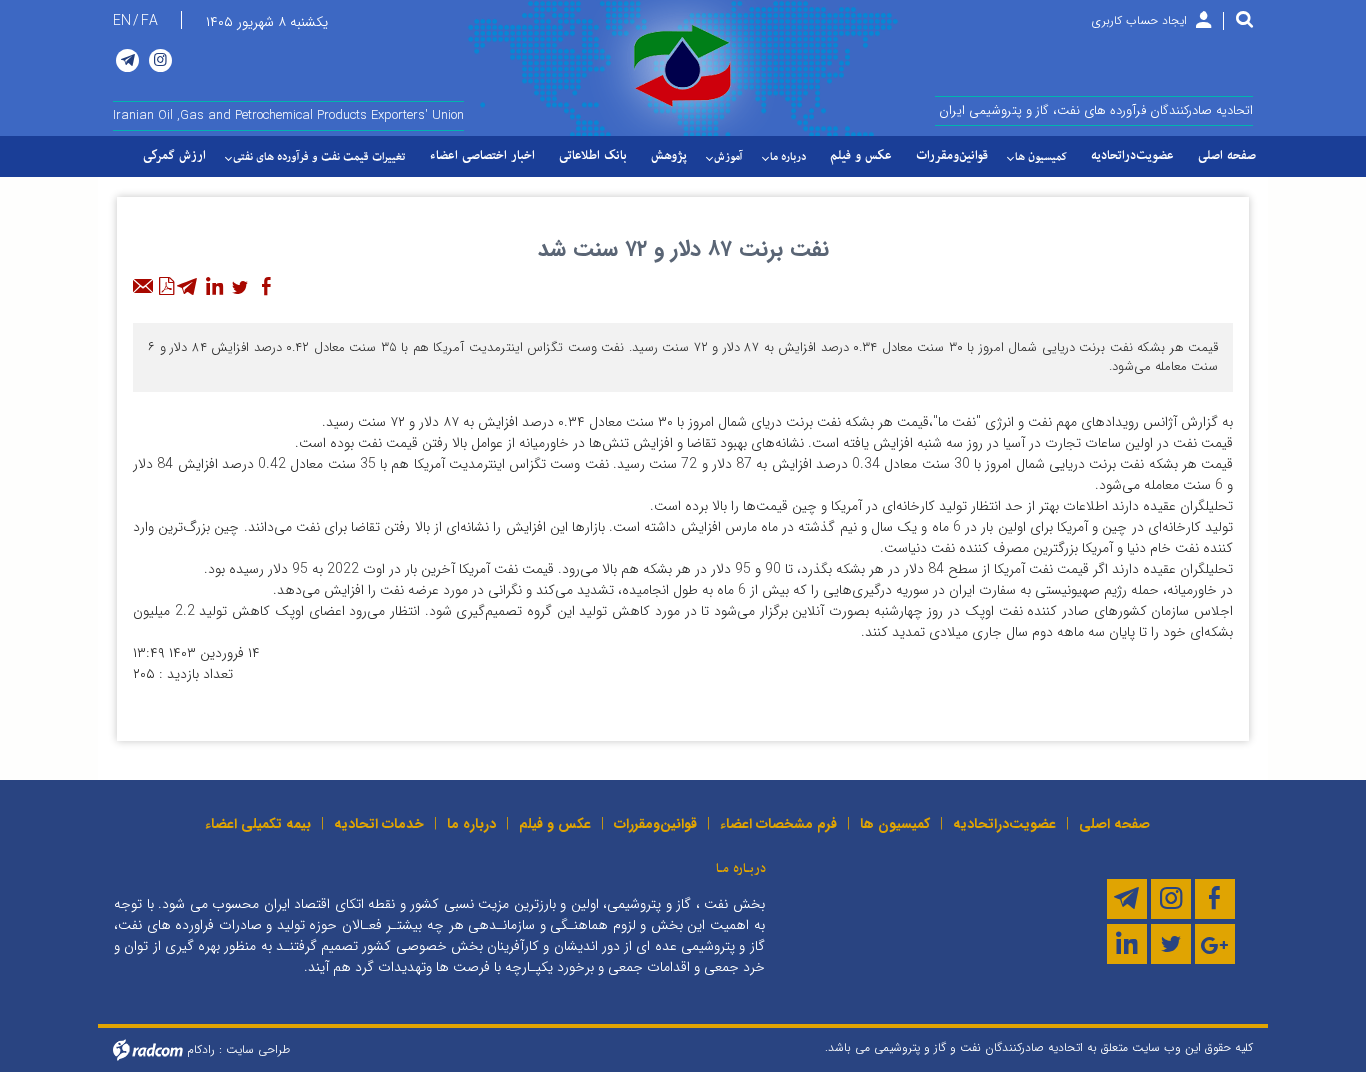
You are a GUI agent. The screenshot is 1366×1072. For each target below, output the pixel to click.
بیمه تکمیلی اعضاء (258, 824)
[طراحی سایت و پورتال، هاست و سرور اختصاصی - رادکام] (148, 1048)
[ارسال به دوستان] (144, 287)
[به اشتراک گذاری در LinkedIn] (214, 287)
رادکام (201, 1048)
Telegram (127, 60)
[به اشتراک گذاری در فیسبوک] (266, 287)
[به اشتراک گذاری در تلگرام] (188, 287)
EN (122, 21)
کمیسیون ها (895, 824)
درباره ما (471, 824)
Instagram (160, 60)
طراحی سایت (258, 1048)
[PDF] (166, 287)
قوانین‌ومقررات (655, 824)
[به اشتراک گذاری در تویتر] (240, 287)
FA (149, 21)
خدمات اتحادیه (379, 824)
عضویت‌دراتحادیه (1004, 824)
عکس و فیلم (555, 824)
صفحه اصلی (1114, 824)
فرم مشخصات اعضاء (778, 824)
